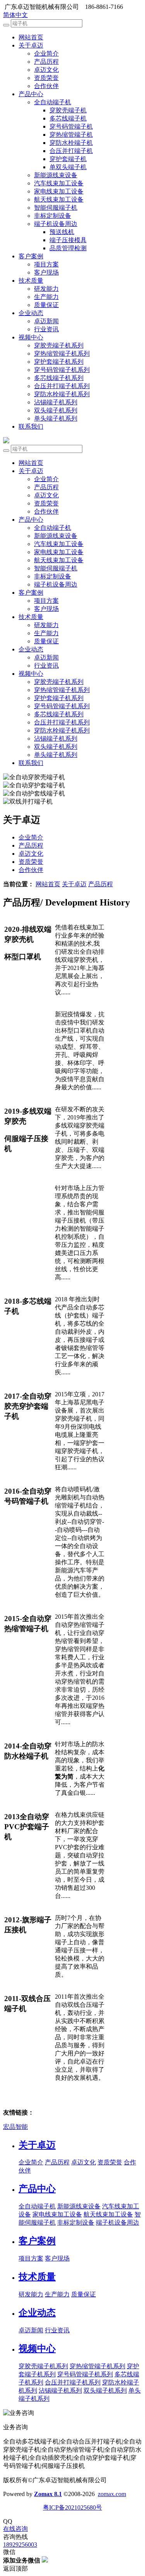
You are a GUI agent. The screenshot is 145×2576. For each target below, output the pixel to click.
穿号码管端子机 (71, 126)
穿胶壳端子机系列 (59, 345)
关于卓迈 (31, 45)
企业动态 (31, 313)
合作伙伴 (46, 86)
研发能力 (46, 289)
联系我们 (31, 427)
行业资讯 (46, 329)
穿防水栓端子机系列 (62, 394)
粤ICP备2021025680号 (72, 2507)
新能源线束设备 (56, 175)
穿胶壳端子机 (68, 110)
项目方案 (46, 264)
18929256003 (20, 2545)
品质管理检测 (68, 248)
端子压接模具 (68, 240)
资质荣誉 (46, 78)
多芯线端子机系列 (59, 378)
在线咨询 (15, 2529)
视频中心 (31, 337)
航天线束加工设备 (59, 199)
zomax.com (112, 2494)
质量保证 (46, 305)
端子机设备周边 (56, 224)
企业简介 (46, 53)
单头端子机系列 (56, 418)
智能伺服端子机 (56, 208)
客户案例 (31, 256)
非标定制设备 (53, 216)
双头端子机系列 (56, 410)
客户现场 (46, 272)
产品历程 (46, 62)
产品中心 (31, 94)
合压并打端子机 (71, 151)
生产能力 (46, 297)
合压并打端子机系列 (62, 386)
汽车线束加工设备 (59, 183)
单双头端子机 (68, 167)
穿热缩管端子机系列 (62, 354)
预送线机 (62, 232)
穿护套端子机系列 (59, 362)
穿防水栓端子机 (71, 143)
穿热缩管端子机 (71, 135)
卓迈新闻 (46, 321)
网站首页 (31, 37)
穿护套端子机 (68, 159)
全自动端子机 (53, 102)
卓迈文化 (46, 70)
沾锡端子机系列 (56, 402)
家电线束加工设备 (59, 191)
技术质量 (31, 281)
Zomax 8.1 (48, 2494)
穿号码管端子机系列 (62, 370)
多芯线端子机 (68, 118)
